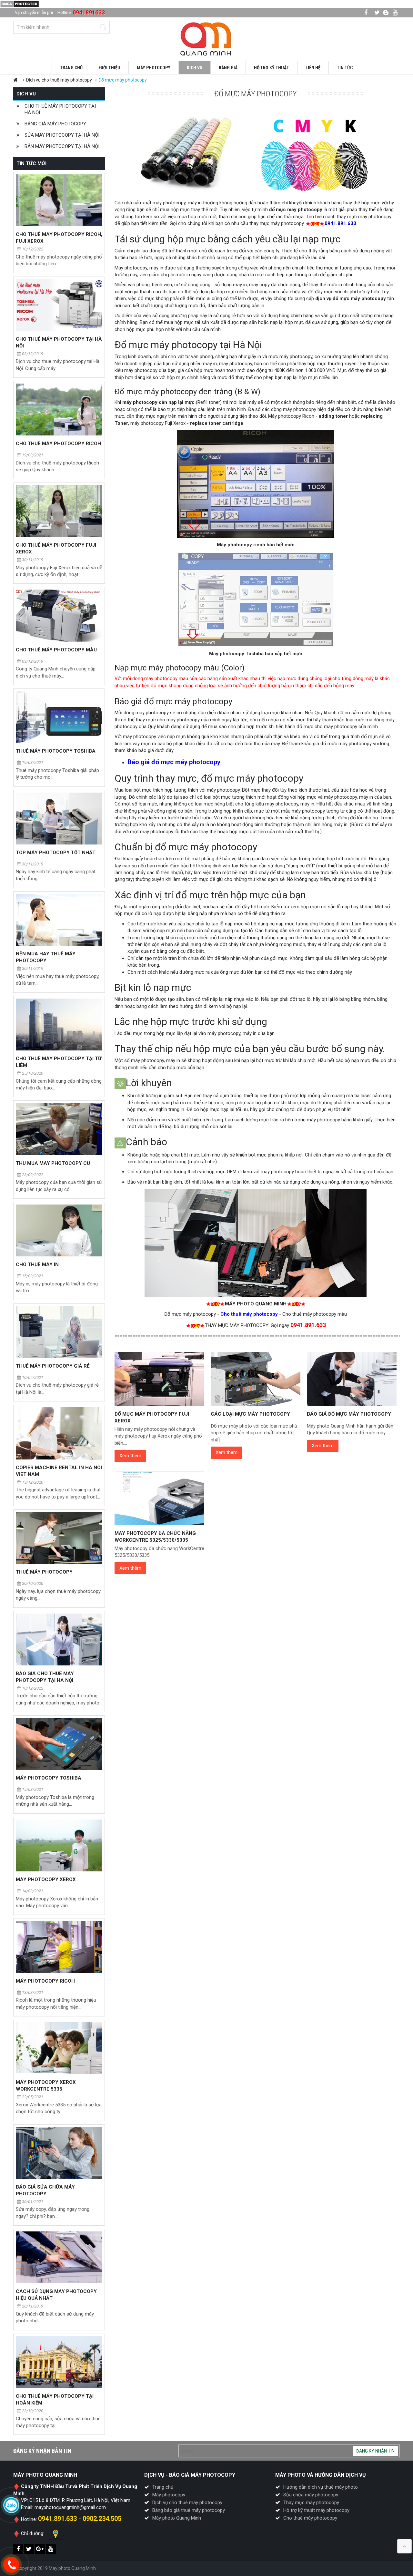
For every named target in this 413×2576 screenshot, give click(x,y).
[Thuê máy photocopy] (59, 1538)
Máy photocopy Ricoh (45, 1981)
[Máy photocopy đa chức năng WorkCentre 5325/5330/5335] (159, 1498)
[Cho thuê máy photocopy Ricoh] (59, 410)
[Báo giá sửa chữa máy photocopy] (59, 2153)
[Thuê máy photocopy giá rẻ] (59, 1332)
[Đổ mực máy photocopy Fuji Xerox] (159, 1379)
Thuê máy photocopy (44, 1572)
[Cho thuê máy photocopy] (206, 39)
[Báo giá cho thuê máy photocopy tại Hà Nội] (59, 1639)
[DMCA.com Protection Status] (20, 4)
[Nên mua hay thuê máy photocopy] (59, 920)
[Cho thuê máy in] (59, 1230)
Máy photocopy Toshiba (49, 1778)
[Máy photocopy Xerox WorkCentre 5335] (59, 2048)
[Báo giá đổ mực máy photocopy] (352, 1379)
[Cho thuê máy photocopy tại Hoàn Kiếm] (59, 2362)
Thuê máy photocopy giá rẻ (53, 1366)
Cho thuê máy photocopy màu (56, 650)
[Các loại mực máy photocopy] (256, 1379)
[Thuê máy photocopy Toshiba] (59, 717)
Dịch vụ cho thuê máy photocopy (59, 80)
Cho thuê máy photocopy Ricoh (58, 444)
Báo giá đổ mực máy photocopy (349, 1414)
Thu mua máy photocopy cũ (53, 1163)
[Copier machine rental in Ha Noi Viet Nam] (59, 1433)
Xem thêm (130, 1456)
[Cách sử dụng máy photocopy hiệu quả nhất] (59, 2257)
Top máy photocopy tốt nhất (56, 853)
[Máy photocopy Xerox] (59, 1845)
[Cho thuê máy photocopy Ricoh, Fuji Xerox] (59, 200)
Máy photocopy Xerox (46, 1879)
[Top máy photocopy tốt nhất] (59, 819)
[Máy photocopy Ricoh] (59, 1947)
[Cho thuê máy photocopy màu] (59, 615)
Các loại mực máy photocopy (250, 1414)
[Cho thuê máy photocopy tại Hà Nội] (59, 305)
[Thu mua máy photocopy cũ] (59, 1129)
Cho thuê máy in (37, 1264)
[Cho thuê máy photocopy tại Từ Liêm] (59, 1025)
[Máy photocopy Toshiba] (59, 1744)
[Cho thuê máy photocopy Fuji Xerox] (59, 511)
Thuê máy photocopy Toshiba (56, 751)
